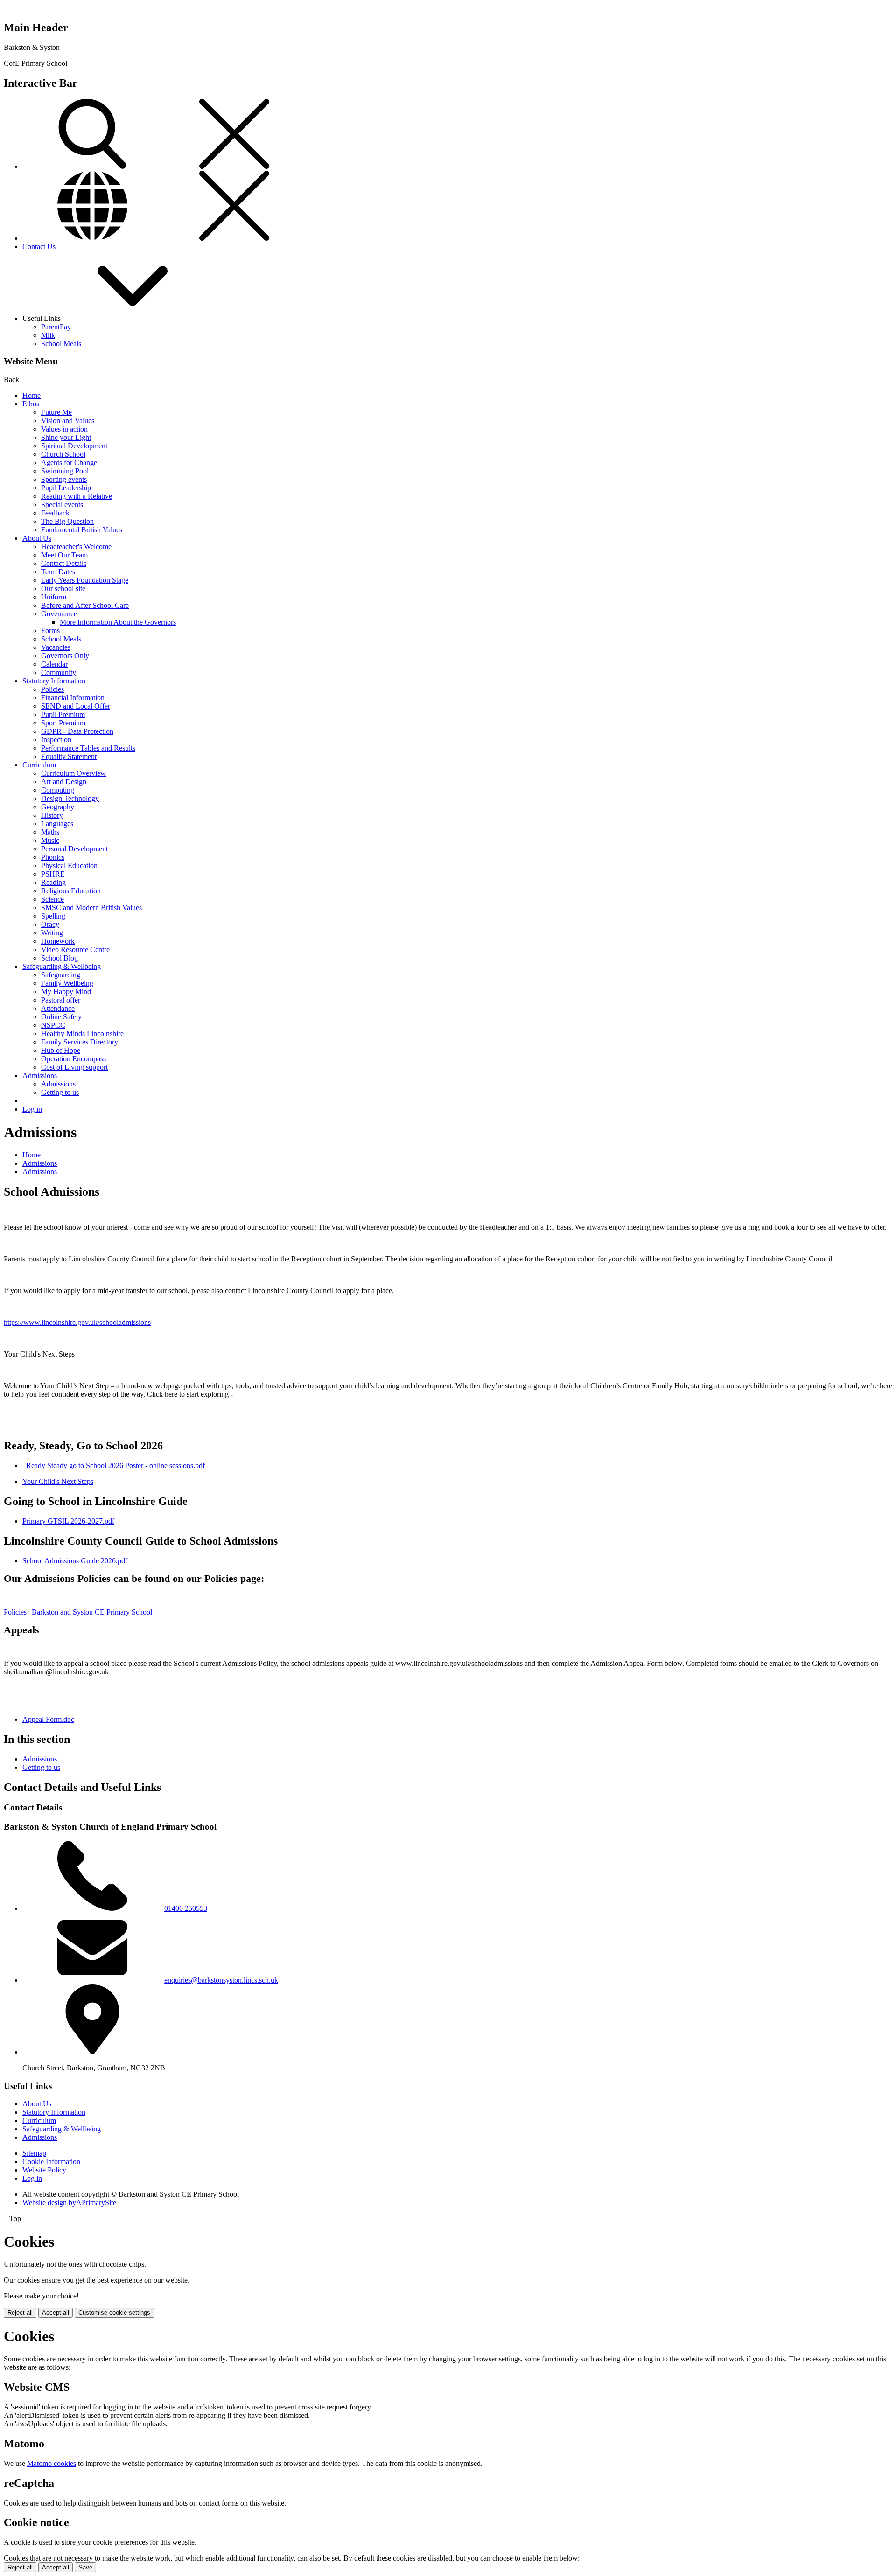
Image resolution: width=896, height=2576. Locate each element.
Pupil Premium (63, 714)
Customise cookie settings (114, 2313)
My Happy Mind (66, 992)
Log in (32, 1109)
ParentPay (56, 327)
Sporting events (64, 479)
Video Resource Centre (75, 950)
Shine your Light (66, 437)
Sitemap (34, 2153)
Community (59, 672)
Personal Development (74, 849)
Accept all (56, 2313)
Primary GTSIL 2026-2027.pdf (68, 1521)
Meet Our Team (64, 555)
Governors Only (65, 656)
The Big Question (67, 521)
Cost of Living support (74, 1067)
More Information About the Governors (118, 622)
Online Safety (61, 1017)
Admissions (40, 1076)
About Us (37, 538)
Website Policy (44, 2170)
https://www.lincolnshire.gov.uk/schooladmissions (77, 1322)
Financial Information (73, 698)
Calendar (54, 664)
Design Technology (70, 798)
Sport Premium (63, 723)
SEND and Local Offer (76, 706)
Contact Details (64, 563)
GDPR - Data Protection (77, 731)
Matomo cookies (52, 2463)
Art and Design (64, 782)
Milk (48, 335)
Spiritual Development (74, 446)
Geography (58, 807)
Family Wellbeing (67, 983)
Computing (58, 790)
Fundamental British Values (82, 530)
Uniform (54, 597)
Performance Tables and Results (88, 748)
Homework (58, 941)
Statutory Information (54, 681)
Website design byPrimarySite (69, 2203)
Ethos (31, 404)
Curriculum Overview (73, 773)
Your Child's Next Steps (58, 1481)
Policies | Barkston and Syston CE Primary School (78, 1612)
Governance (59, 614)
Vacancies (56, 647)
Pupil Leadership (66, 488)
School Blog (59, 958)
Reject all (20, 2313)
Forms (50, 630)
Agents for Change (69, 463)
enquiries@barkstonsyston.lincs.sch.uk (221, 1980)
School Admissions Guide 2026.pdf (75, 1561)
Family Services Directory (80, 1042)
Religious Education (71, 891)
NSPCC (53, 1025)
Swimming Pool (65, 471)
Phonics (53, 857)
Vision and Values (68, 421)
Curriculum (39, 765)
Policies (52, 689)
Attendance (58, 1008)
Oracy (50, 924)
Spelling (53, 916)
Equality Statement (69, 756)
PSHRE (53, 874)
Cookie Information (51, 2162)
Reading (53, 882)
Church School (63, 454)
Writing (52, 933)
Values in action (64, 429)
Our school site (63, 588)
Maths (50, 832)
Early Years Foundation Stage (85, 580)
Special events (62, 505)
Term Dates (58, 572)
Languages (57, 824)
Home (31, 395)
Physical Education (69, 866)
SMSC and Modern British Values (91, 908)
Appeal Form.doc (48, 1719)
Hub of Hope (61, 1050)
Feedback (55, 513)
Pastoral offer (61, 1000)
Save (85, 2567)
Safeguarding (61, 975)
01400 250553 (186, 1908)
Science (52, 899)
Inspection (56, 740)
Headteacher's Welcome (76, 547)
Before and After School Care (85, 605)
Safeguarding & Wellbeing (62, 966)
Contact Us (39, 247)
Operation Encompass (73, 1059)
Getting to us (60, 1092)
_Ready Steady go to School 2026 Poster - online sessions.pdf (114, 1466)
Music (50, 840)
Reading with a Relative (77, 496)
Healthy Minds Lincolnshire (82, 1034)
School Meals (61, 344)
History (52, 815)
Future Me (56, 412)
